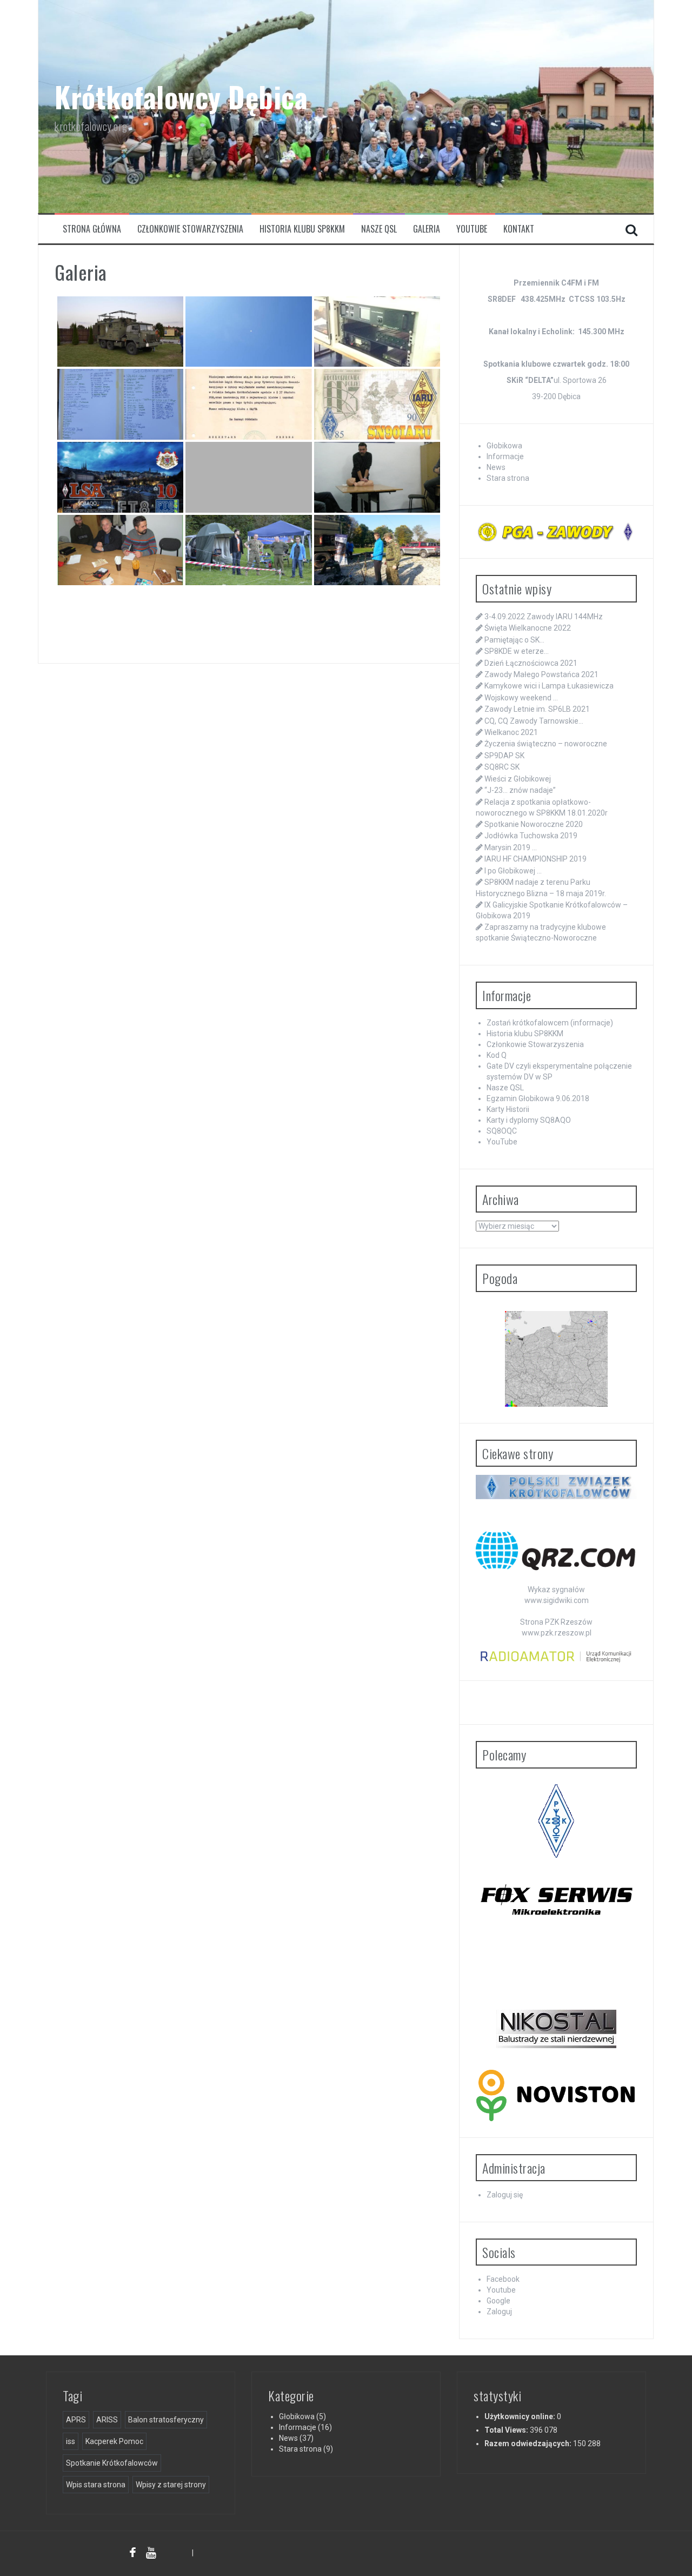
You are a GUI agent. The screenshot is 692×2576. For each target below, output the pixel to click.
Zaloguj (499, 2312)
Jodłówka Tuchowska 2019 (531, 836)
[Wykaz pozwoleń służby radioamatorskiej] (556, 1656)
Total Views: (507, 2430)
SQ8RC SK (502, 767)
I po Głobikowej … (513, 871)
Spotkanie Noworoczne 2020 (534, 824)
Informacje (505, 456)
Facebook (503, 2279)
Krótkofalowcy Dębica (181, 97)
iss (71, 2441)
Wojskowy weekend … (521, 698)
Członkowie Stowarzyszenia (190, 229)
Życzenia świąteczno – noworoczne (546, 744)
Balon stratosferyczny (166, 2420)
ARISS (107, 2420)
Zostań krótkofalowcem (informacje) (550, 1023)
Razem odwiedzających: (529, 2443)
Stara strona (508, 478)
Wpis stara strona (96, 2485)
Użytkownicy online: (521, 2416)
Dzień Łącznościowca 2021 (531, 663)
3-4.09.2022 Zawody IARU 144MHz (544, 617)
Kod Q (497, 1055)
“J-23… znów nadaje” (520, 790)
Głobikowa (504, 446)
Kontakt (519, 229)
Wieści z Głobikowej (518, 779)
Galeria (427, 229)
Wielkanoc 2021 (511, 732)
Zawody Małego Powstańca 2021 (541, 674)
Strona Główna (92, 229)
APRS (76, 2420)
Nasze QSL (379, 229)
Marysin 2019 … (511, 847)
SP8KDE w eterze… (517, 651)
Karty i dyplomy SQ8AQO (529, 1120)
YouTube (472, 229)
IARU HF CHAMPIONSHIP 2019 (535, 859)
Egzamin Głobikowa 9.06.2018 (538, 1098)
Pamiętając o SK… (514, 640)
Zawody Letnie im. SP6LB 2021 (537, 709)
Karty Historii (508, 1109)
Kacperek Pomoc (114, 2441)
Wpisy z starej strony (171, 2485)
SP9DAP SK (504, 756)
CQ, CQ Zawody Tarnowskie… (534, 721)
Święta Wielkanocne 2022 (528, 628)
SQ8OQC (502, 1131)
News (496, 467)
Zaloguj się (505, 2195)
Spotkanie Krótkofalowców (112, 2463)
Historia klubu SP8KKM (302, 229)
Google (498, 2301)
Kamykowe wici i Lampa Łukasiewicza (549, 686)
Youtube (501, 2290)
